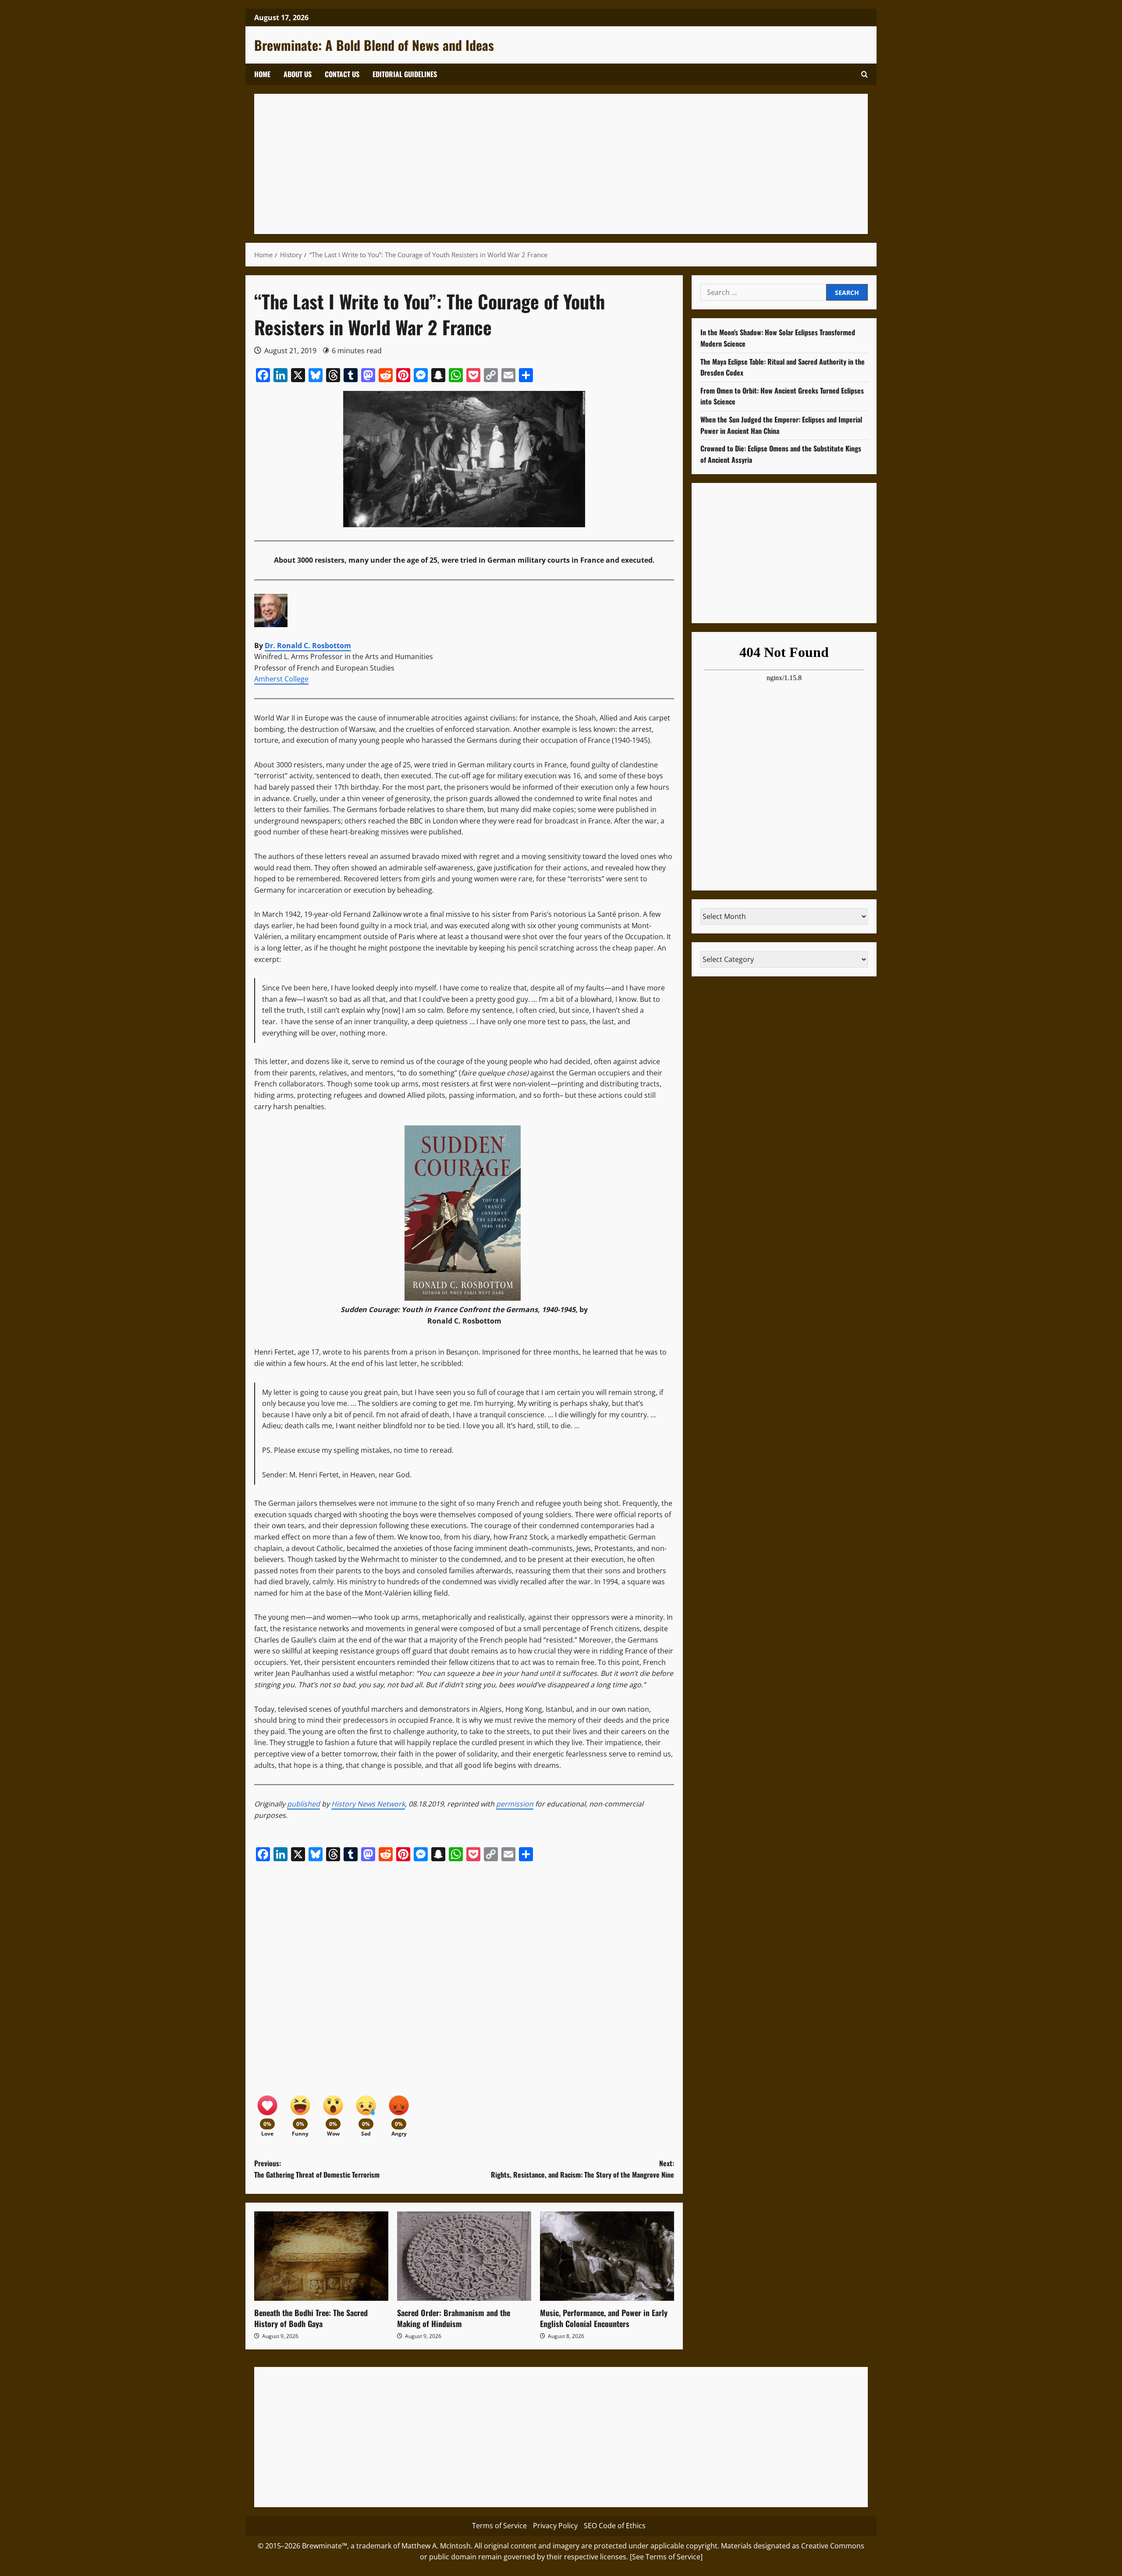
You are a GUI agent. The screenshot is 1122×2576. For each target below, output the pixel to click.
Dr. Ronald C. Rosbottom (308, 646)
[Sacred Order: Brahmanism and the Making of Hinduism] (464, 2256)
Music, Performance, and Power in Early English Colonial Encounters (604, 2318)
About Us (298, 74)
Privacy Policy (555, 2526)
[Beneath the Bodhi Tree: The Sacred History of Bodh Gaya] (321, 2256)
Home (262, 74)
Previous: (317, 2169)
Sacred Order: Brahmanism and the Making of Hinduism (454, 2318)
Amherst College (281, 679)
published (304, 1804)
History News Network (368, 1804)
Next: (582, 2169)
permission (515, 1804)
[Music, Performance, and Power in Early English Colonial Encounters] (607, 2256)
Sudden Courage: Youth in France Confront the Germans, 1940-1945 (458, 1309)
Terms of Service (499, 2526)
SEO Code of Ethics (615, 2526)
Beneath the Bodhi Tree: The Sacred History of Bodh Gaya (311, 2318)
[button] (865, 74)
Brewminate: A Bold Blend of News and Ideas (374, 45)
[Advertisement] (526, 164)
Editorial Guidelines (405, 74)
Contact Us (342, 74)
